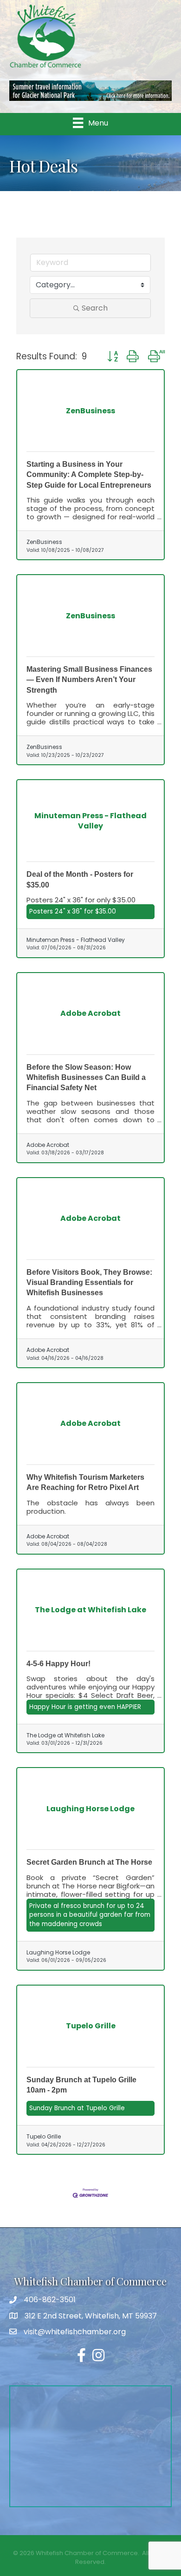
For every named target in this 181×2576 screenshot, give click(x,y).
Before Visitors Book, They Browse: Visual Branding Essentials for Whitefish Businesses (89, 1283)
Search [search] (95, 308)
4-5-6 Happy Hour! (58, 1664)
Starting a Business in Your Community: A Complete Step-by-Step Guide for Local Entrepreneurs (89, 475)
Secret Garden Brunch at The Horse (89, 1862)
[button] (112, 357)
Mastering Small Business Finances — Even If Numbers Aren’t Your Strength (89, 680)
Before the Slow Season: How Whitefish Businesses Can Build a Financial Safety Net (86, 1078)
